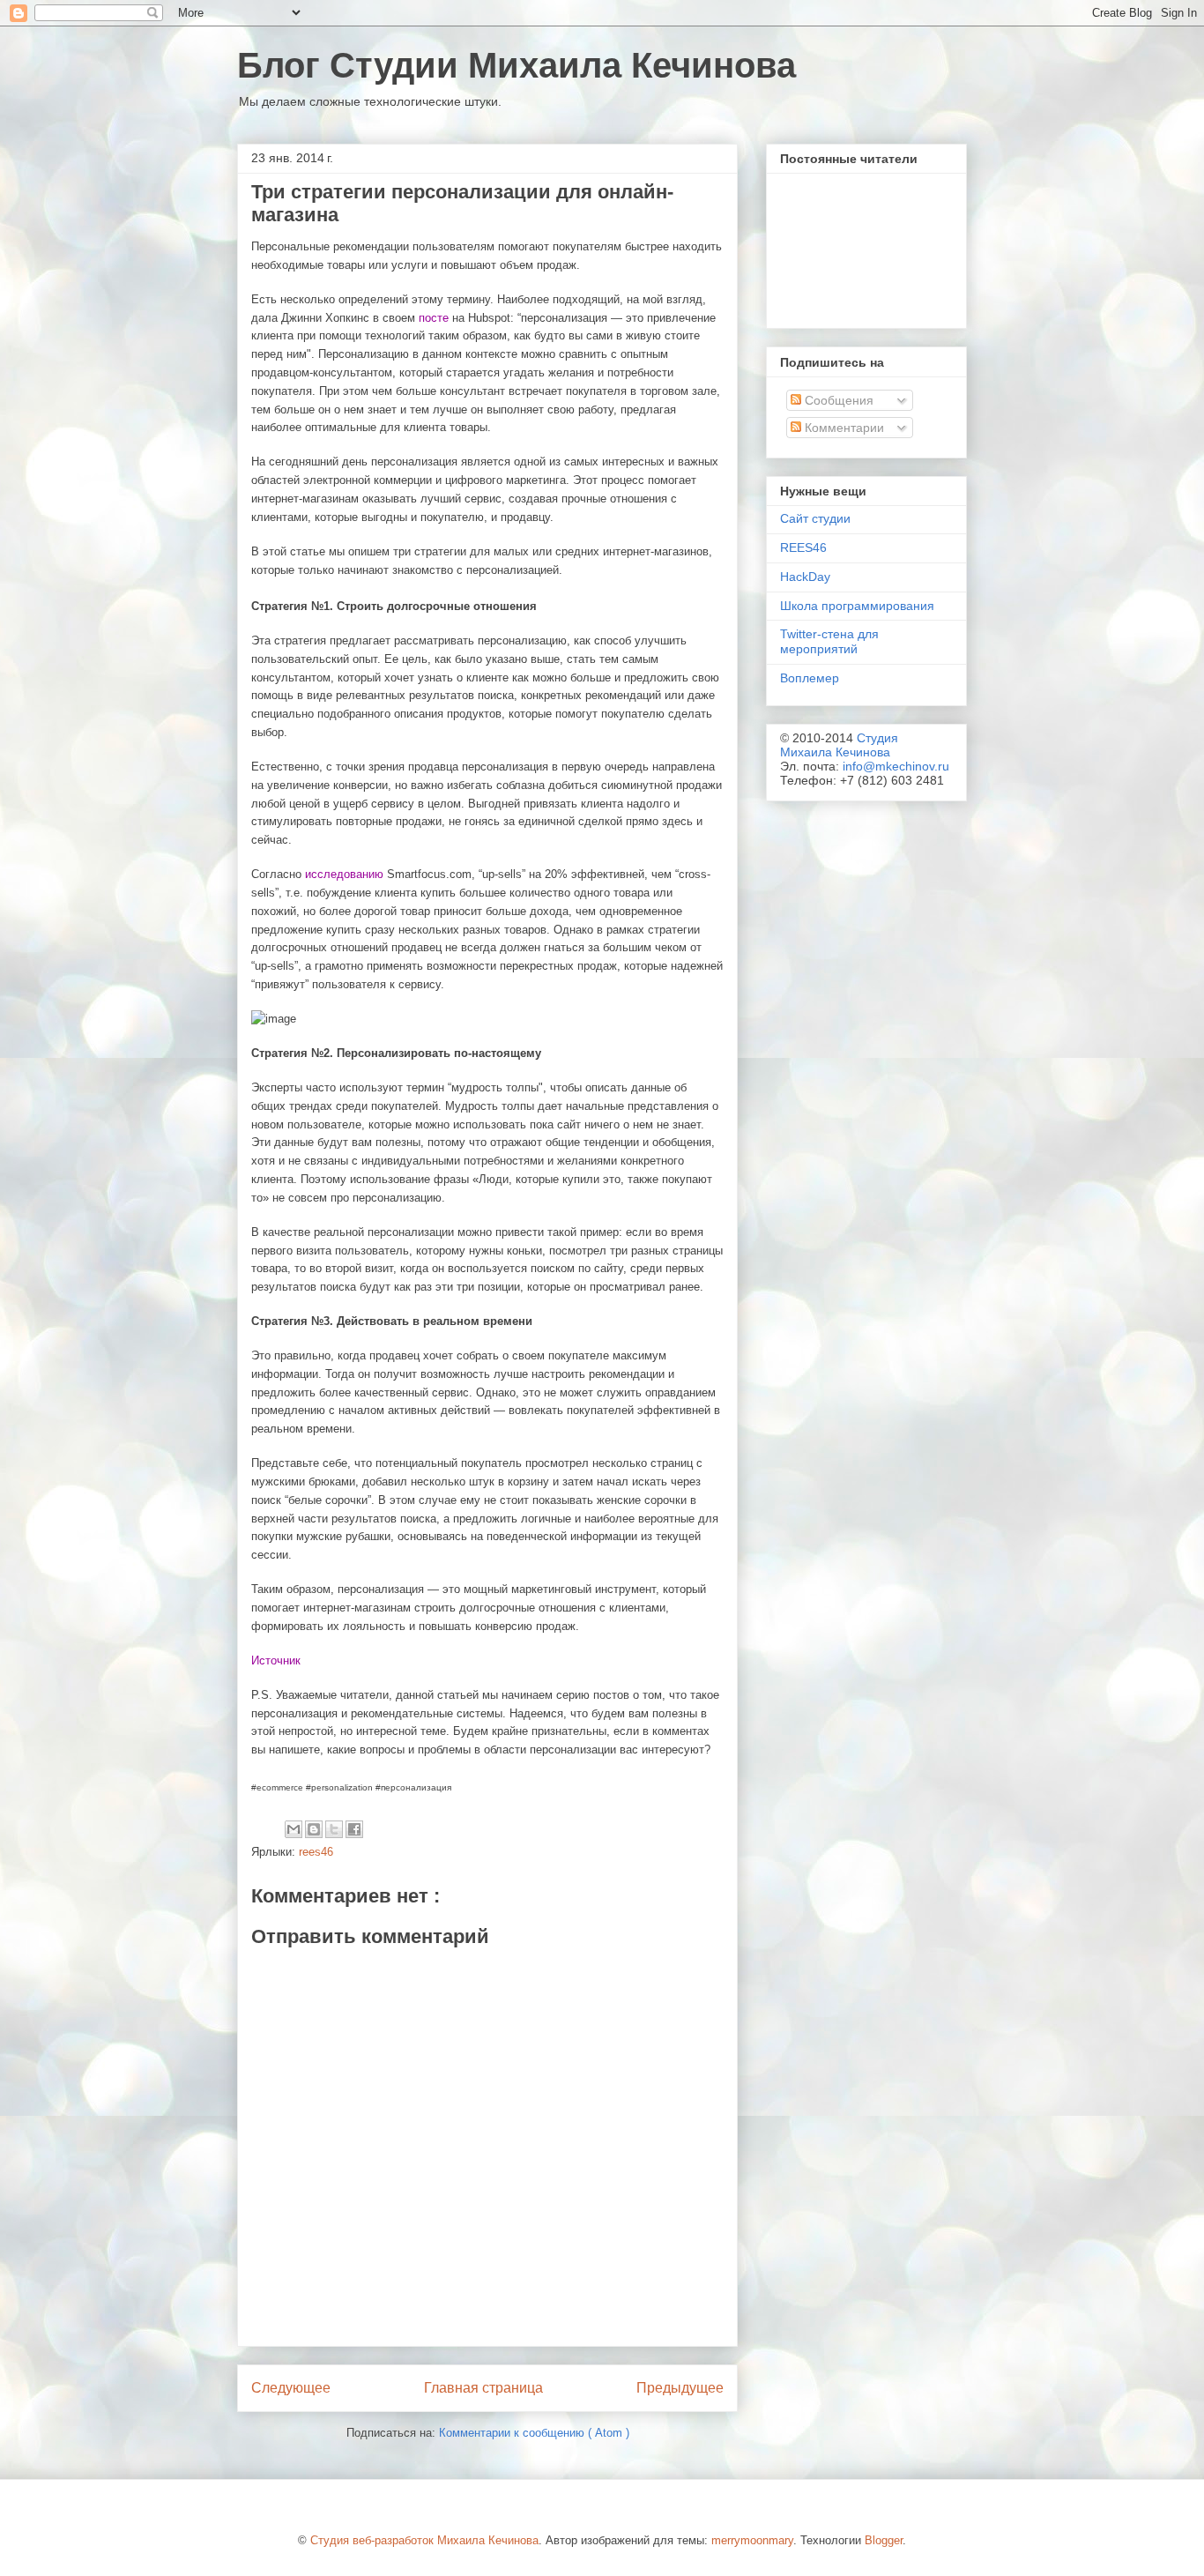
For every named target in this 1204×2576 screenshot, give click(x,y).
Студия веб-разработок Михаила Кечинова (424, 2540)
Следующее (291, 2388)
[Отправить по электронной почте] (294, 1829)
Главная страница (483, 2388)
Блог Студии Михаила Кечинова (517, 65)
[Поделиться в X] (334, 1829)
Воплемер (810, 678)
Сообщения (837, 400)
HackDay (805, 577)
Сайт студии (815, 518)
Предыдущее (680, 2388)
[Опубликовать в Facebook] (354, 1829)
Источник (276, 1660)
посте (434, 318)
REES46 (803, 547)
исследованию (344, 874)
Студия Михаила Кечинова (839, 745)
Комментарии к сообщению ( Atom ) (534, 2433)
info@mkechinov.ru (896, 766)
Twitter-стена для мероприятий (829, 641)
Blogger (884, 2540)
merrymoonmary (752, 2540)
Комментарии (843, 428)
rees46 (316, 1852)
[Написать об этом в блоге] (314, 1829)
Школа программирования (857, 606)
